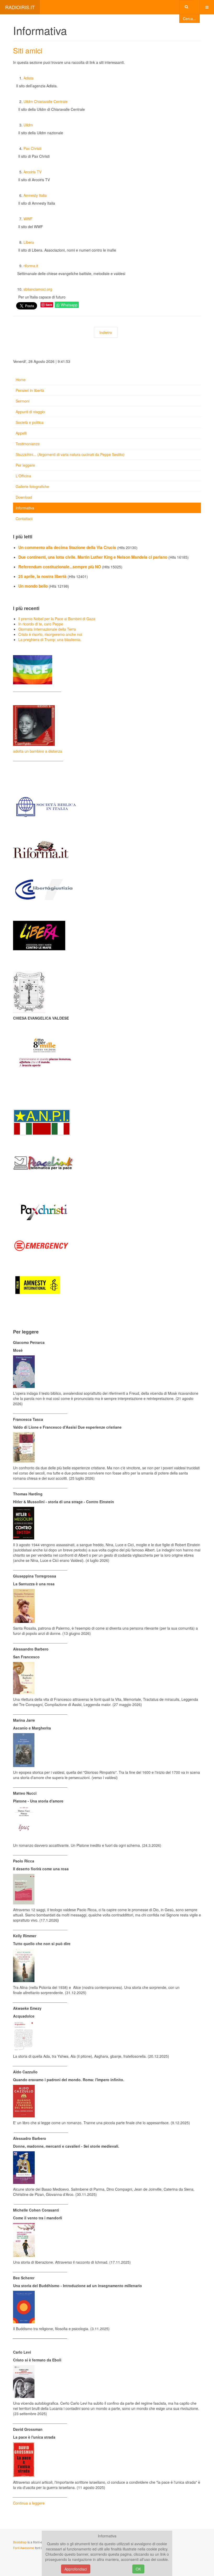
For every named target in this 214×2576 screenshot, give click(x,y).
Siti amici (28, 50)
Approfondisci (76, 2569)
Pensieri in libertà (30, 390)
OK (138, 2569)
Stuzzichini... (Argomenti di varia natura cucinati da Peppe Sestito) (70, 454)
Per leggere (25, 465)
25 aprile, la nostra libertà (43, 576)
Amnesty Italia (35, 195)
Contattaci (24, 519)
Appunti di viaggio (30, 412)
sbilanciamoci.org (38, 289)
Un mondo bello (34, 586)
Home (21, 380)
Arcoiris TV (32, 172)
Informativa (25, 508)
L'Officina (23, 476)
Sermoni (23, 401)
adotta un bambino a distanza (38, 751)
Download (24, 497)
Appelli (21, 433)
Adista (29, 78)
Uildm (28, 125)
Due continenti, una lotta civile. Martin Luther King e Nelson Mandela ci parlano (93, 557)
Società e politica (30, 422)
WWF (28, 219)
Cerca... (189, 19)
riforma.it (31, 266)
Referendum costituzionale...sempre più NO (60, 567)
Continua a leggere (29, 2503)
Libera (29, 242)
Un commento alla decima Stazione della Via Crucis (68, 547)
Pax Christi (32, 148)
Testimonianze (28, 444)
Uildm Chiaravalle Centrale (46, 101)
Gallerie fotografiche (32, 486)
